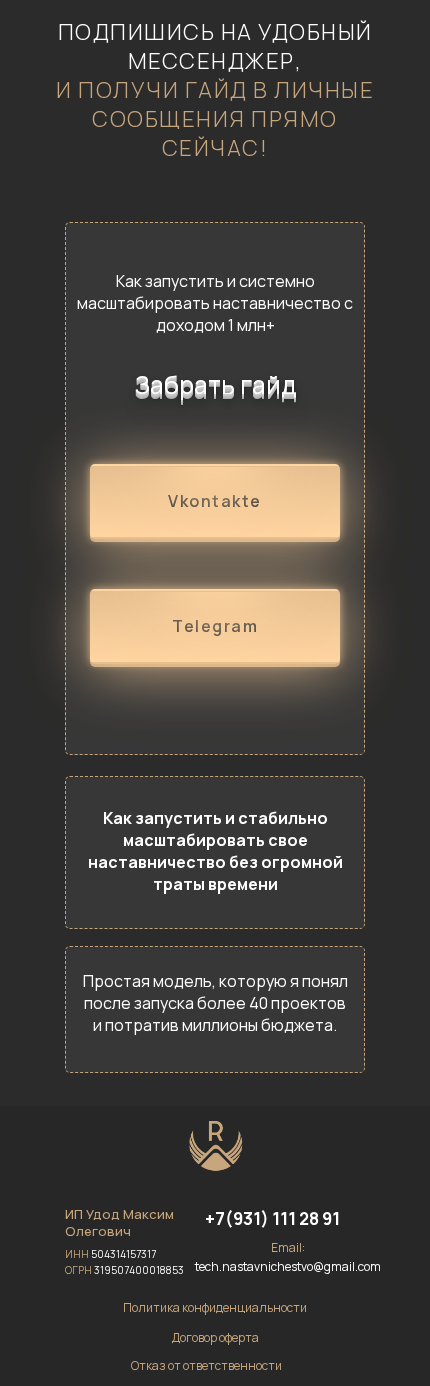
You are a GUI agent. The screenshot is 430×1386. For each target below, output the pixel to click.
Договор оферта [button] (215, 1337)
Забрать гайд (216, 384)
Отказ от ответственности (206, 1365)
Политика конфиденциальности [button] (215, 1307)
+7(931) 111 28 (263, 1218)
